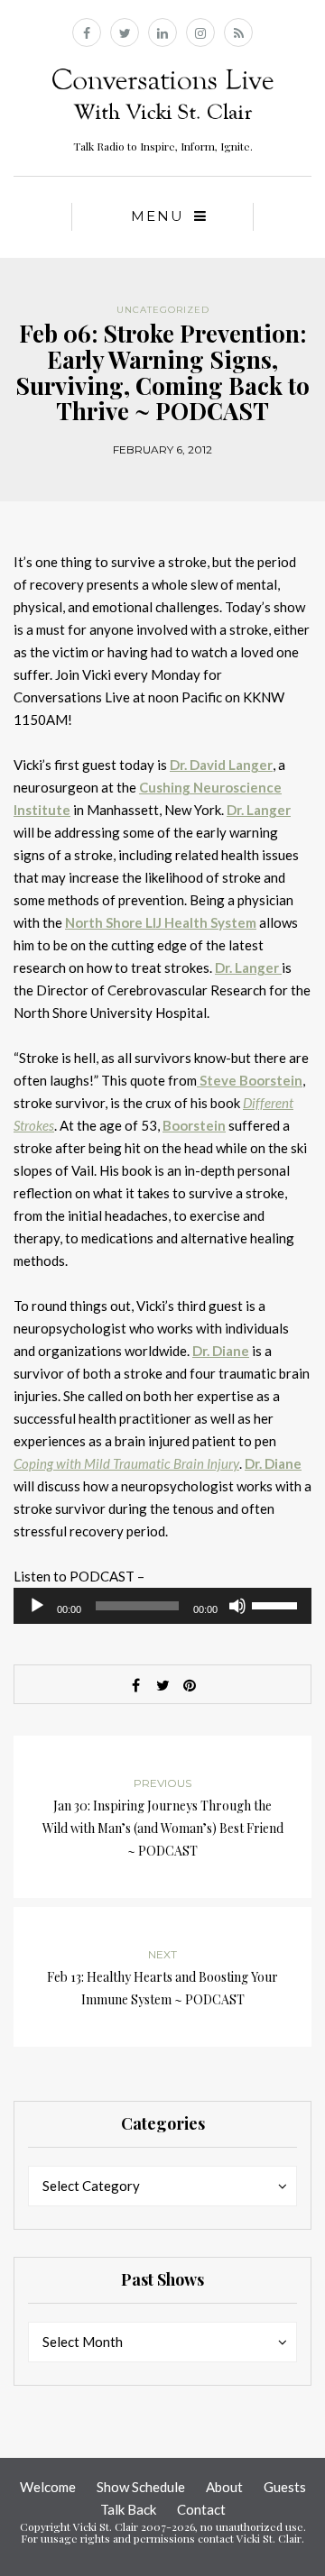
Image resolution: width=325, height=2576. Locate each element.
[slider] (277, 1604)
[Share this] (135, 1685)
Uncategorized (163, 310)
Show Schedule (141, 2487)
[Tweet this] (162, 1685)
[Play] (37, 1606)
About (224, 2487)
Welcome (48, 2487)
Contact (201, 2509)
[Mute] (237, 1606)
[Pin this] (190, 1685)
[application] (162, 1606)
